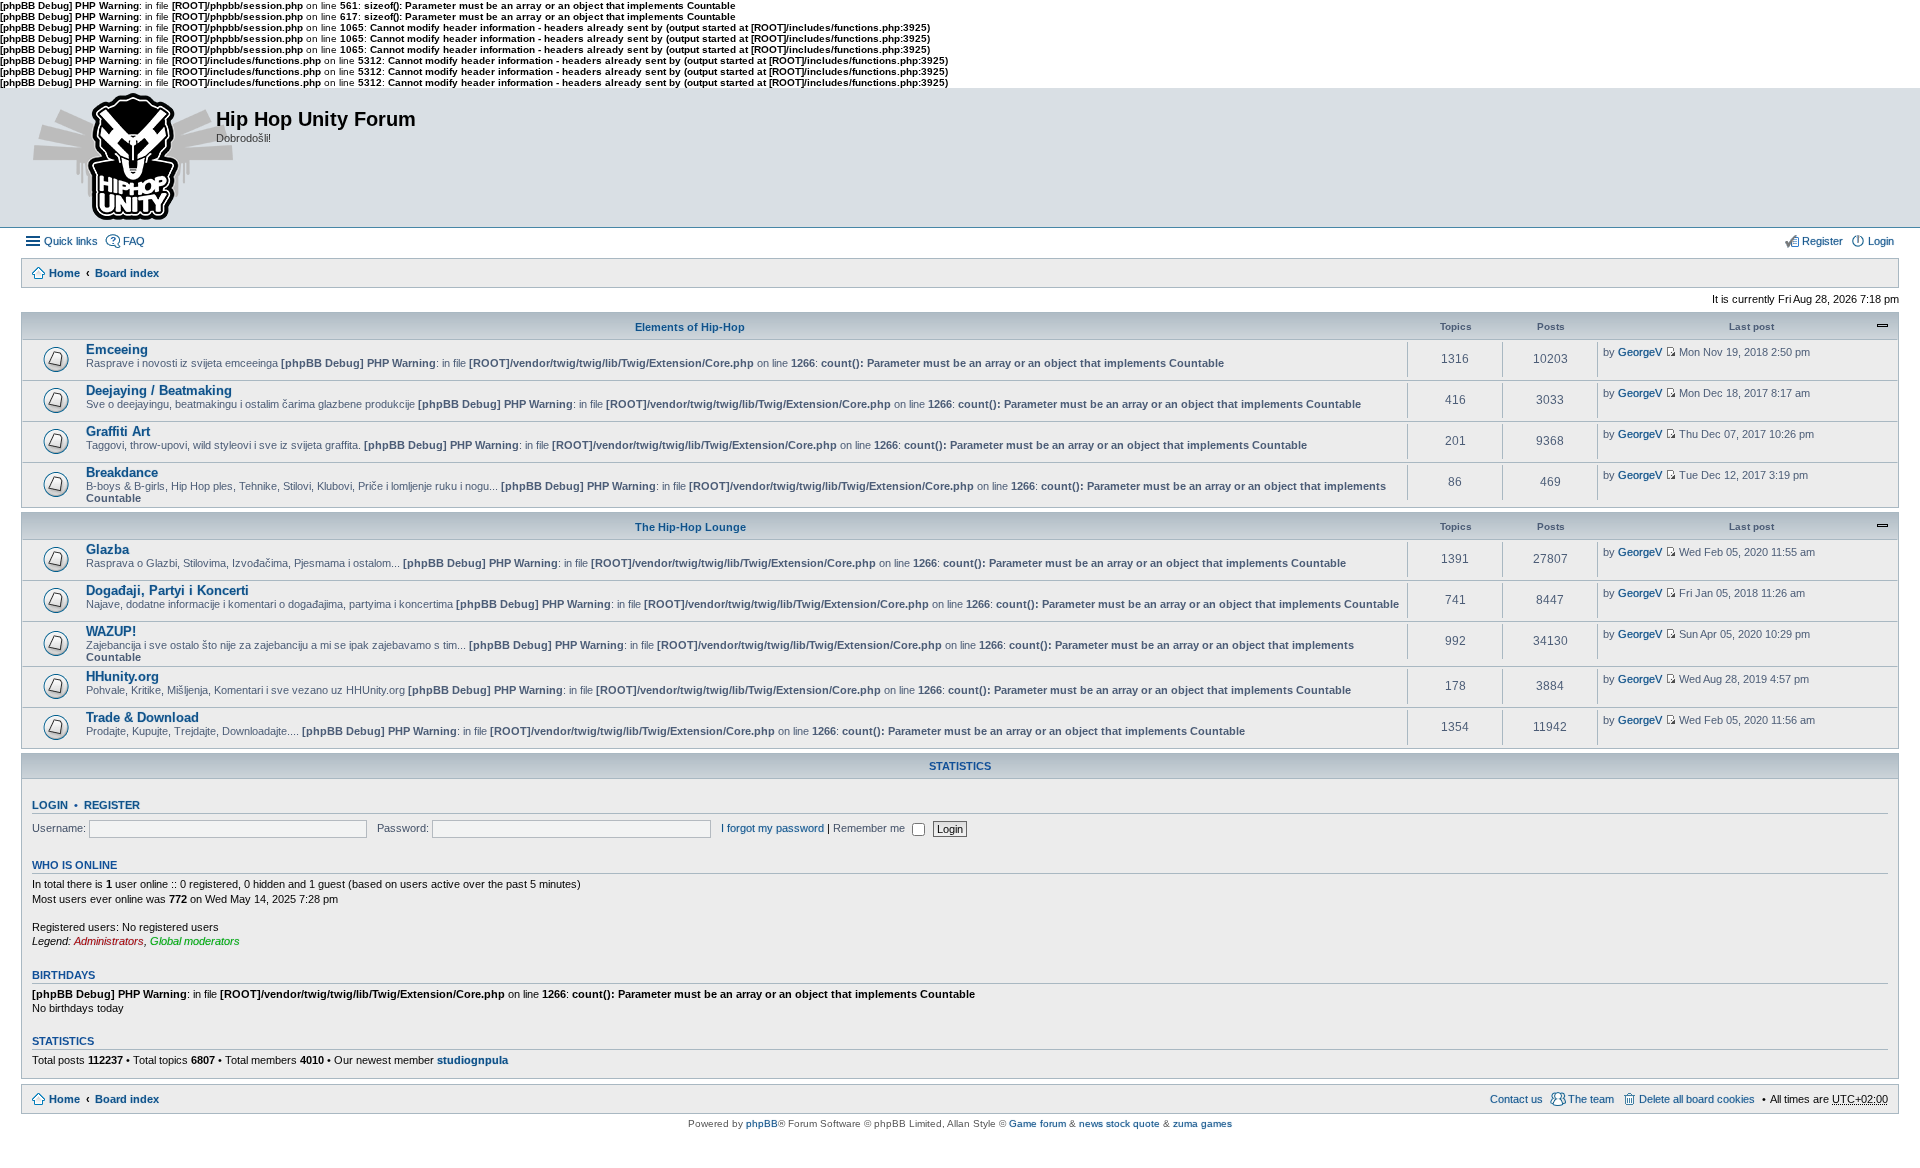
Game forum (1037, 1123)
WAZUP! (111, 631)
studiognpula (472, 1060)
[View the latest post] (1670, 352)
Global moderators (195, 941)
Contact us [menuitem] (1516, 1099)
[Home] (118, 157)
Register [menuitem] (1822, 241)
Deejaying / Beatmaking (159, 390)
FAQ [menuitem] (134, 241)
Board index (127, 273)
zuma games (1202, 1123)
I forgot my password (772, 828)
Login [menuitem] (1881, 241)
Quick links (71, 241)
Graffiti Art (118, 431)
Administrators (109, 941)
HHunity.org (122, 676)
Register (112, 805)
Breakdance (122, 472)
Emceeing (117, 349)
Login (50, 805)
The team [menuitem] (1591, 1099)
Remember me (870, 828)
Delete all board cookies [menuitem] (1697, 1099)
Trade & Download (142, 717)
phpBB (762, 1123)
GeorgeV (1640, 352)
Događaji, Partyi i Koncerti (167, 590)
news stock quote (1119, 1123)
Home (64, 273)
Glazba (107, 549)
